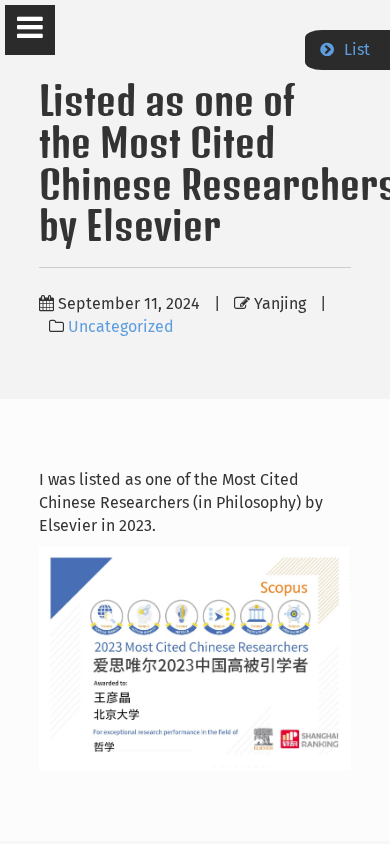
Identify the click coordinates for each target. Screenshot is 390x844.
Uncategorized (121, 326)
